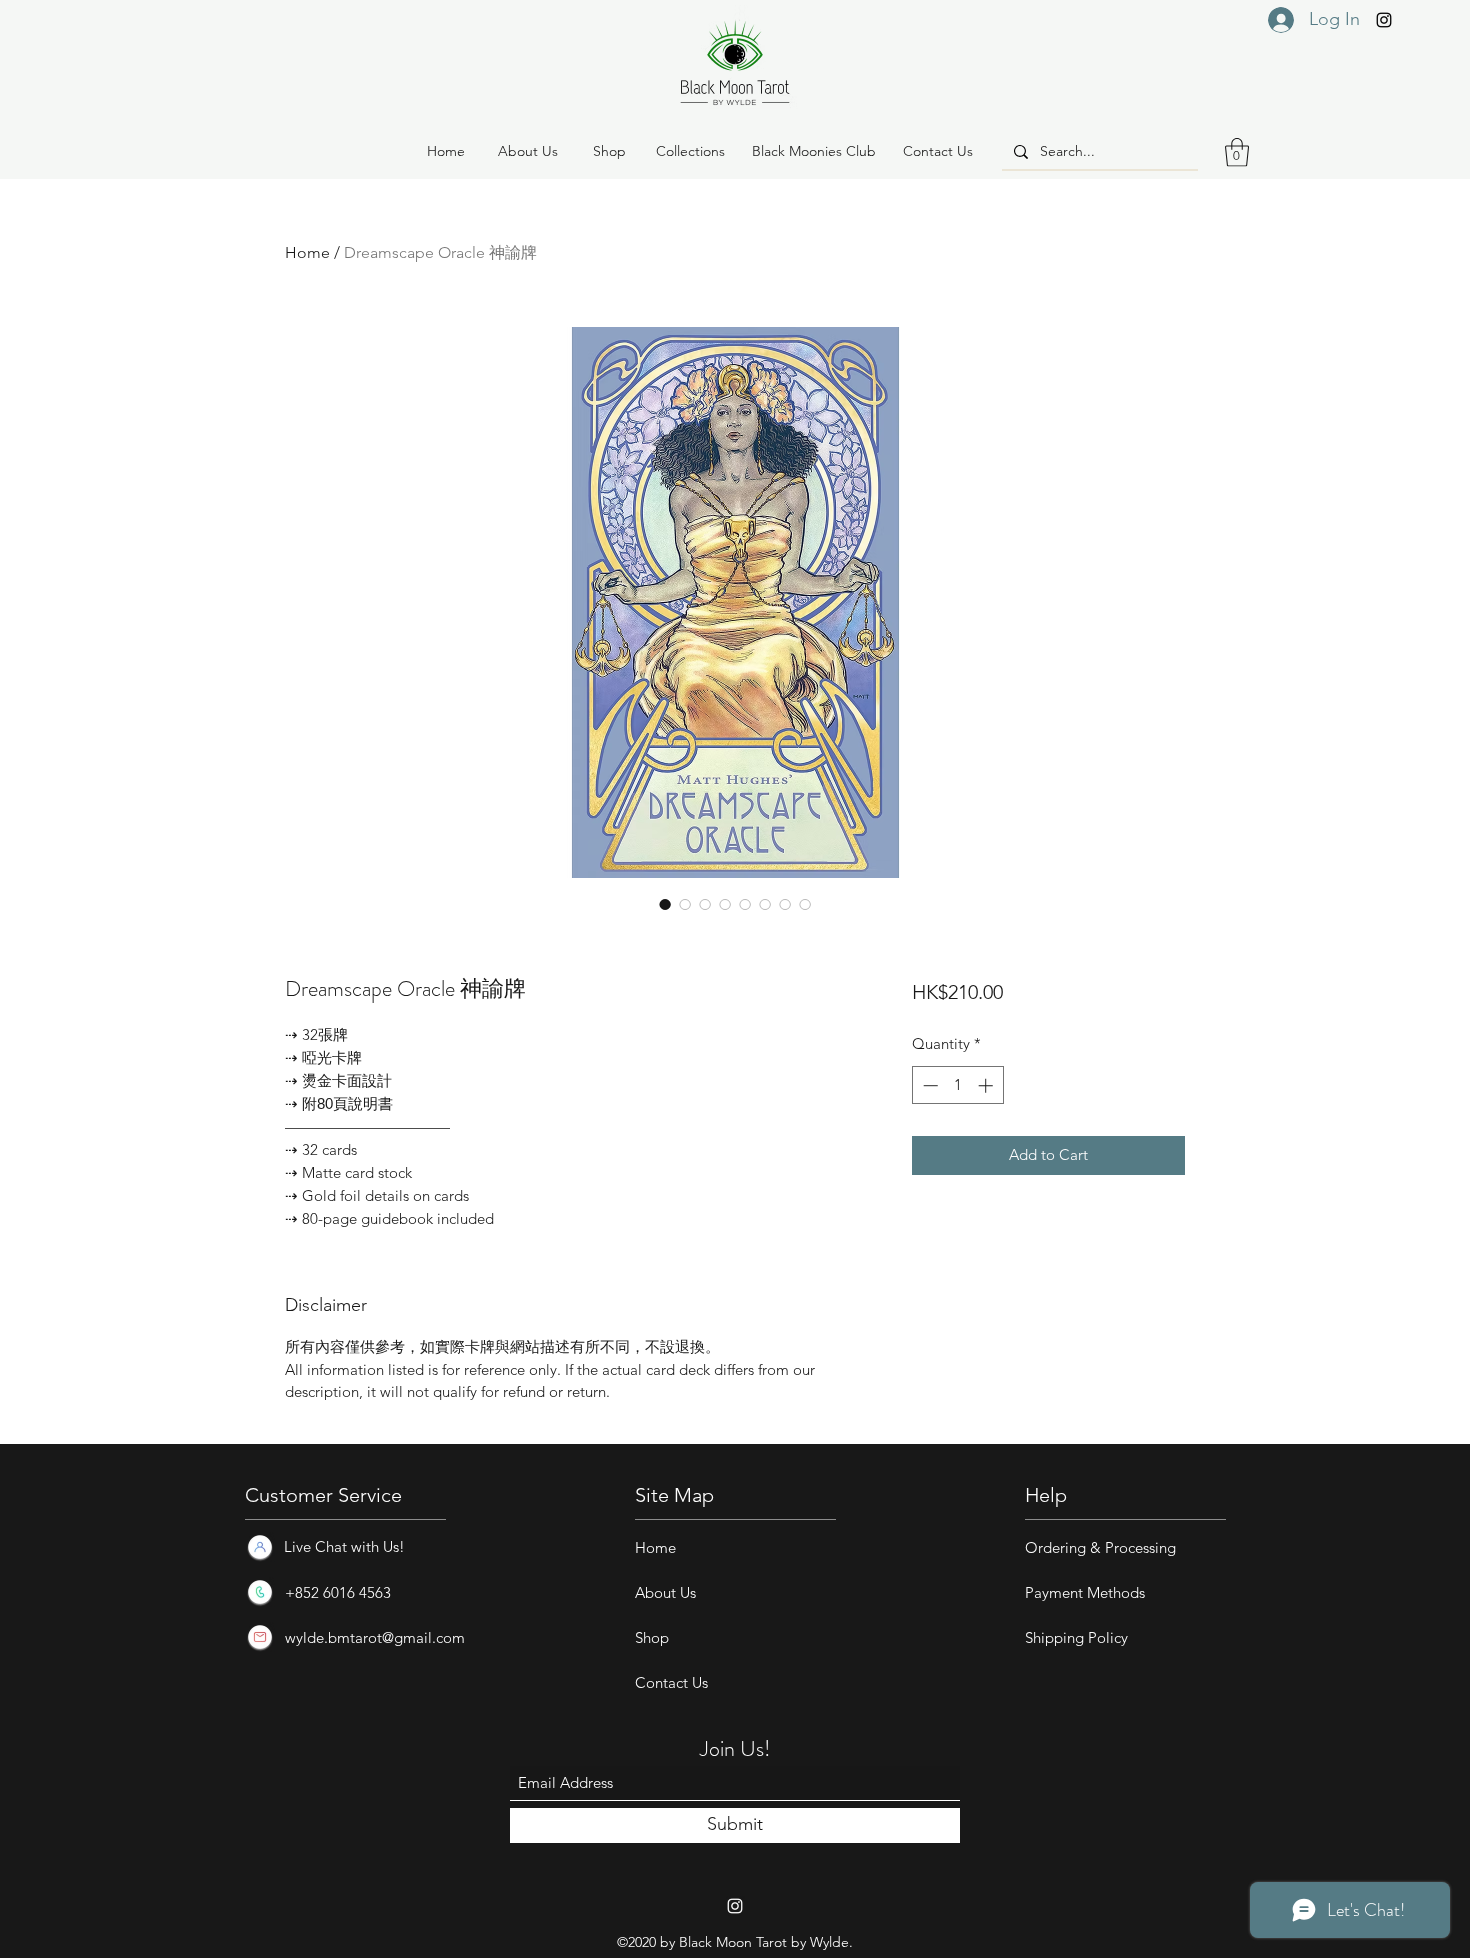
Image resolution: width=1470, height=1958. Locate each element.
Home (307, 252)
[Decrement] (928, 1085)
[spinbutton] (957, 1085)
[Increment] (987, 1085)
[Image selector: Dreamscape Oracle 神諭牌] (665, 904)
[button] (609, 152)
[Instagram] (1384, 20)
